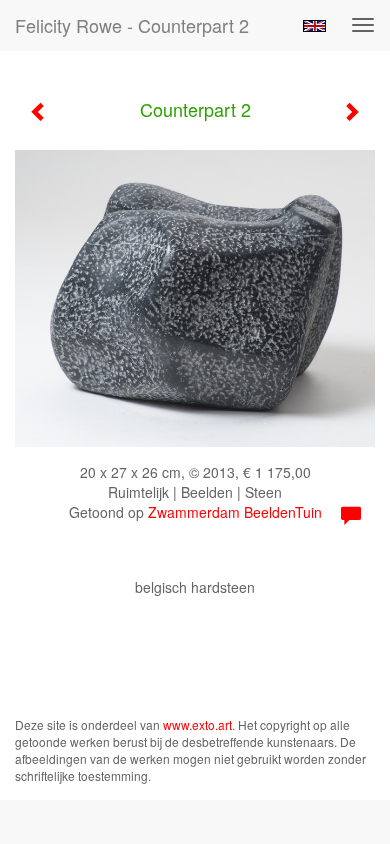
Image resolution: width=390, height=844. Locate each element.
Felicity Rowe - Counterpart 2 (132, 25)
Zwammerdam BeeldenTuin (235, 512)
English (314, 26)
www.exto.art (197, 724)
